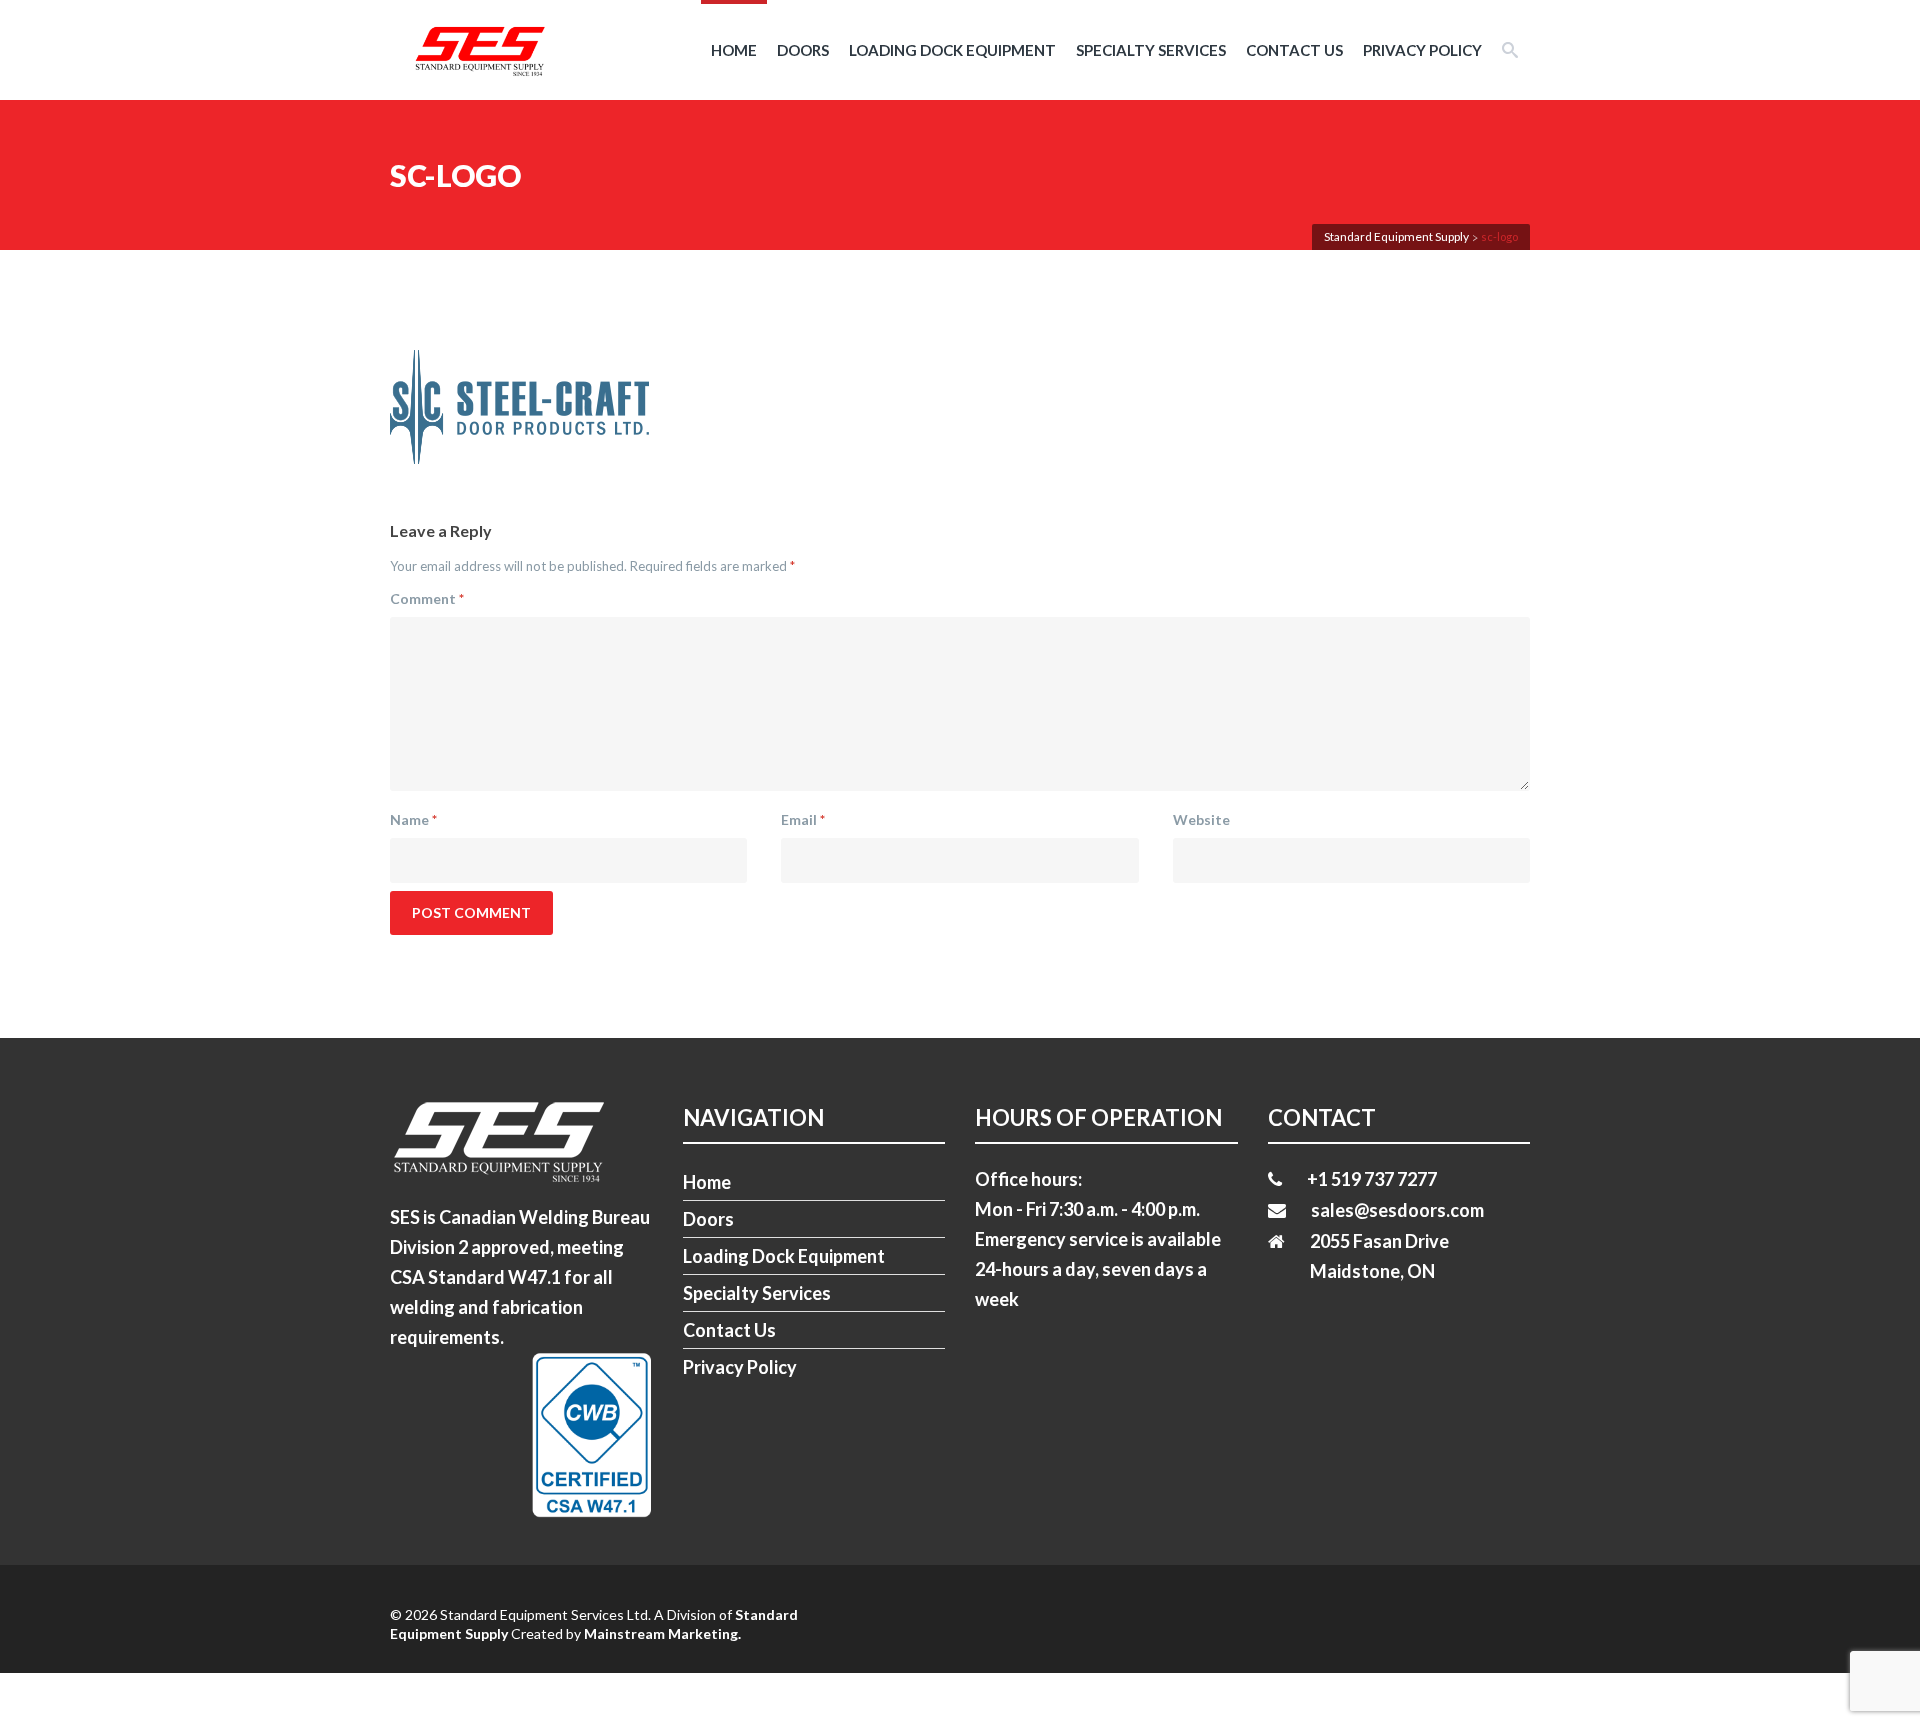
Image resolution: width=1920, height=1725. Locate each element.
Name (413, 819)
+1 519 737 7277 (1372, 1179)
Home (734, 50)
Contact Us (1294, 50)
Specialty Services (1151, 50)
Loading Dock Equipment (952, 50)
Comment (427, 598)
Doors (803, 50)
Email (803, 819)
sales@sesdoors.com (1397, 1210)
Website (1201, 819)
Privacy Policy (1422, 50)
